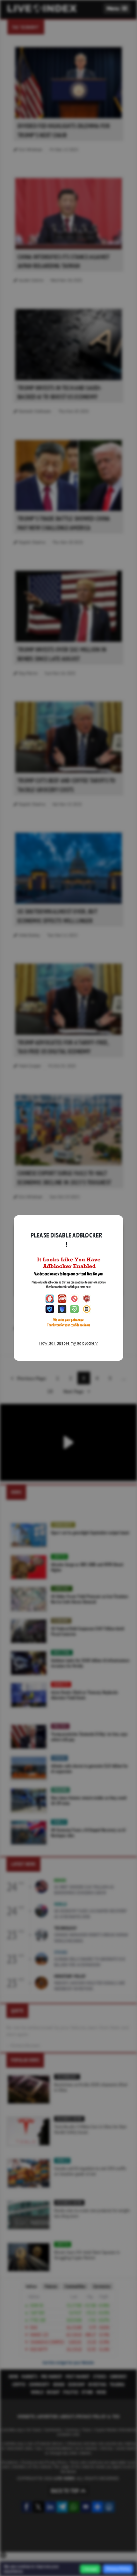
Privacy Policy (118, 2569)
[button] (117, 8)
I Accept (90, 2569)
